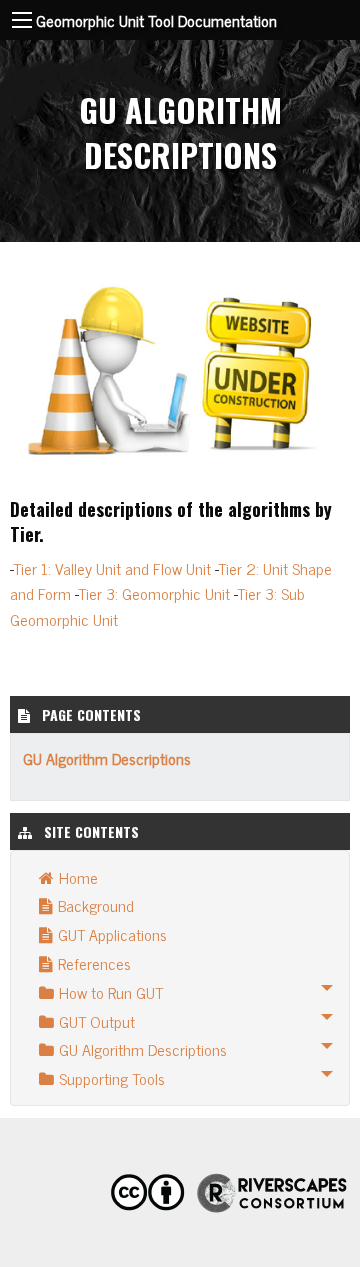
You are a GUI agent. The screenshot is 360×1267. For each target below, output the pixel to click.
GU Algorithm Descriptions (107, 758)
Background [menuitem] (96, 905)
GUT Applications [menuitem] (112, 934)
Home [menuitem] (78, 877)
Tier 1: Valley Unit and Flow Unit (112, 568)
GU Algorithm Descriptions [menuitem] (143, 1049)
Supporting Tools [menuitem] (112, 1078)
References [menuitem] (94, 963)
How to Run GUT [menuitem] (111, 992)
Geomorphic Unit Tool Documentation (156, 20)
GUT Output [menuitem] (97, 1021)
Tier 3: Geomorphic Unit (154, 593)
